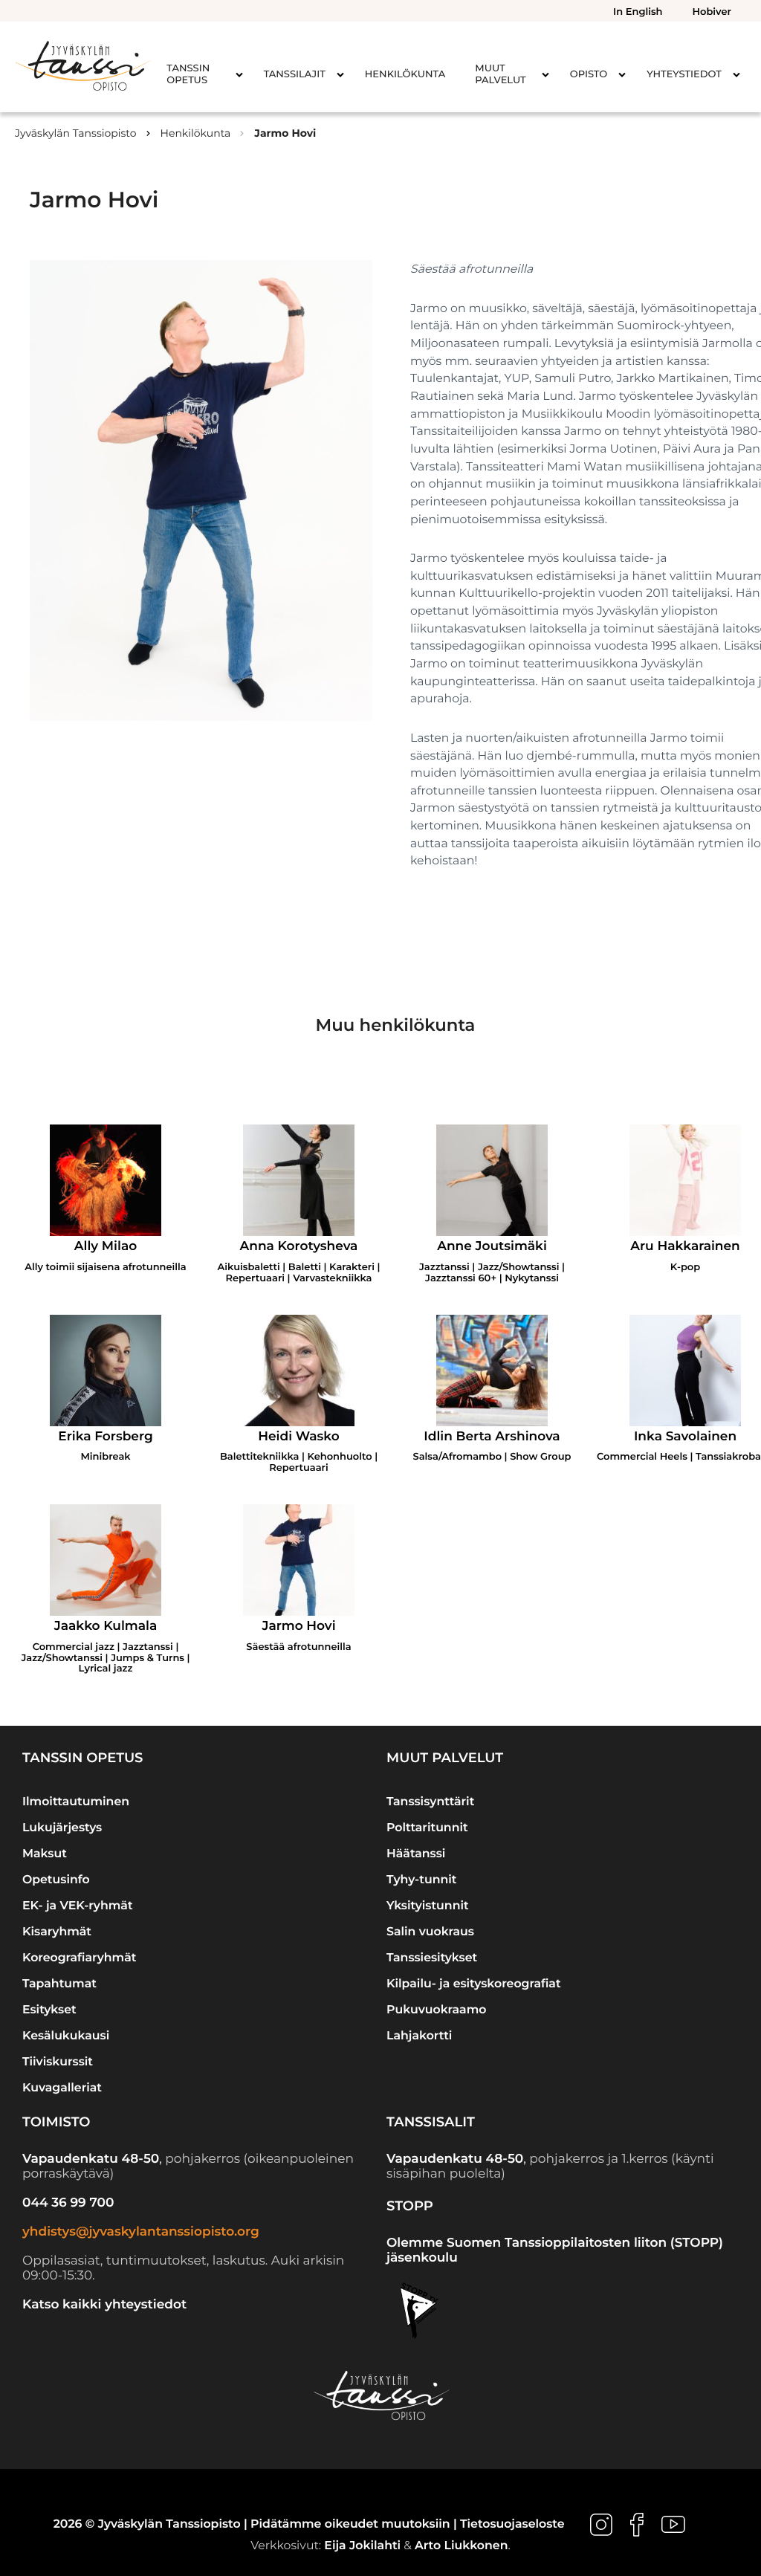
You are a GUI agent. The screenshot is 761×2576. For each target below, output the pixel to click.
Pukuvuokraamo (436, 2009)
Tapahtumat (59, 1983)
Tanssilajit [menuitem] (295, 74)
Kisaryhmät (57, 1931)
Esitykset (49, 2009)
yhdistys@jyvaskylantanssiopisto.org (141, 2232)
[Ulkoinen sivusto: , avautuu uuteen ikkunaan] (603, 2524)
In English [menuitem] (638, 12)
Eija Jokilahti (362, 2545)
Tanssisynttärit (430, 1801)
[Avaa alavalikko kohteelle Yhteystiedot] (736, 74)
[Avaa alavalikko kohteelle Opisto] (622, 74)
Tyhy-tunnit (421, 1879)
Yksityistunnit (428, 1905)
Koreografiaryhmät (79, 1957)
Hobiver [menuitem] (712, 12)
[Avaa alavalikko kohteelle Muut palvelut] (545, 74)
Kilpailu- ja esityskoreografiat (474, 1983)
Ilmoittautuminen (76, 1801)
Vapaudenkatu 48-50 (91, 2159)
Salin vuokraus (430, 1931)
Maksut (45, 1853)
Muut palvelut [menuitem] (500, 74)
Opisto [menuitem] (589, 74)
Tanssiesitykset (432, 1957)
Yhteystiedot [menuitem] (684, 74)
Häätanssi (416, 1853)
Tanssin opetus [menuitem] (188, 74)
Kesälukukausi (66, 2035)
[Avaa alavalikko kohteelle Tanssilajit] (340, 74)
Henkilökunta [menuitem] (405, 74)
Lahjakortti (419, 2035)
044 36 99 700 (68, 2203)
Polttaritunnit (427, 1827)
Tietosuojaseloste (512, 2524)
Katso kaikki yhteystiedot (104, 2305)
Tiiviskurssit (58, 2061)
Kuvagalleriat (62, 2087)
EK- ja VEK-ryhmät (78, 1905)
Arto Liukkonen (461, 2545)
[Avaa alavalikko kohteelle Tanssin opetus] (239, 74)
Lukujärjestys (62, 1827)
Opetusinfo (56, 1879)
